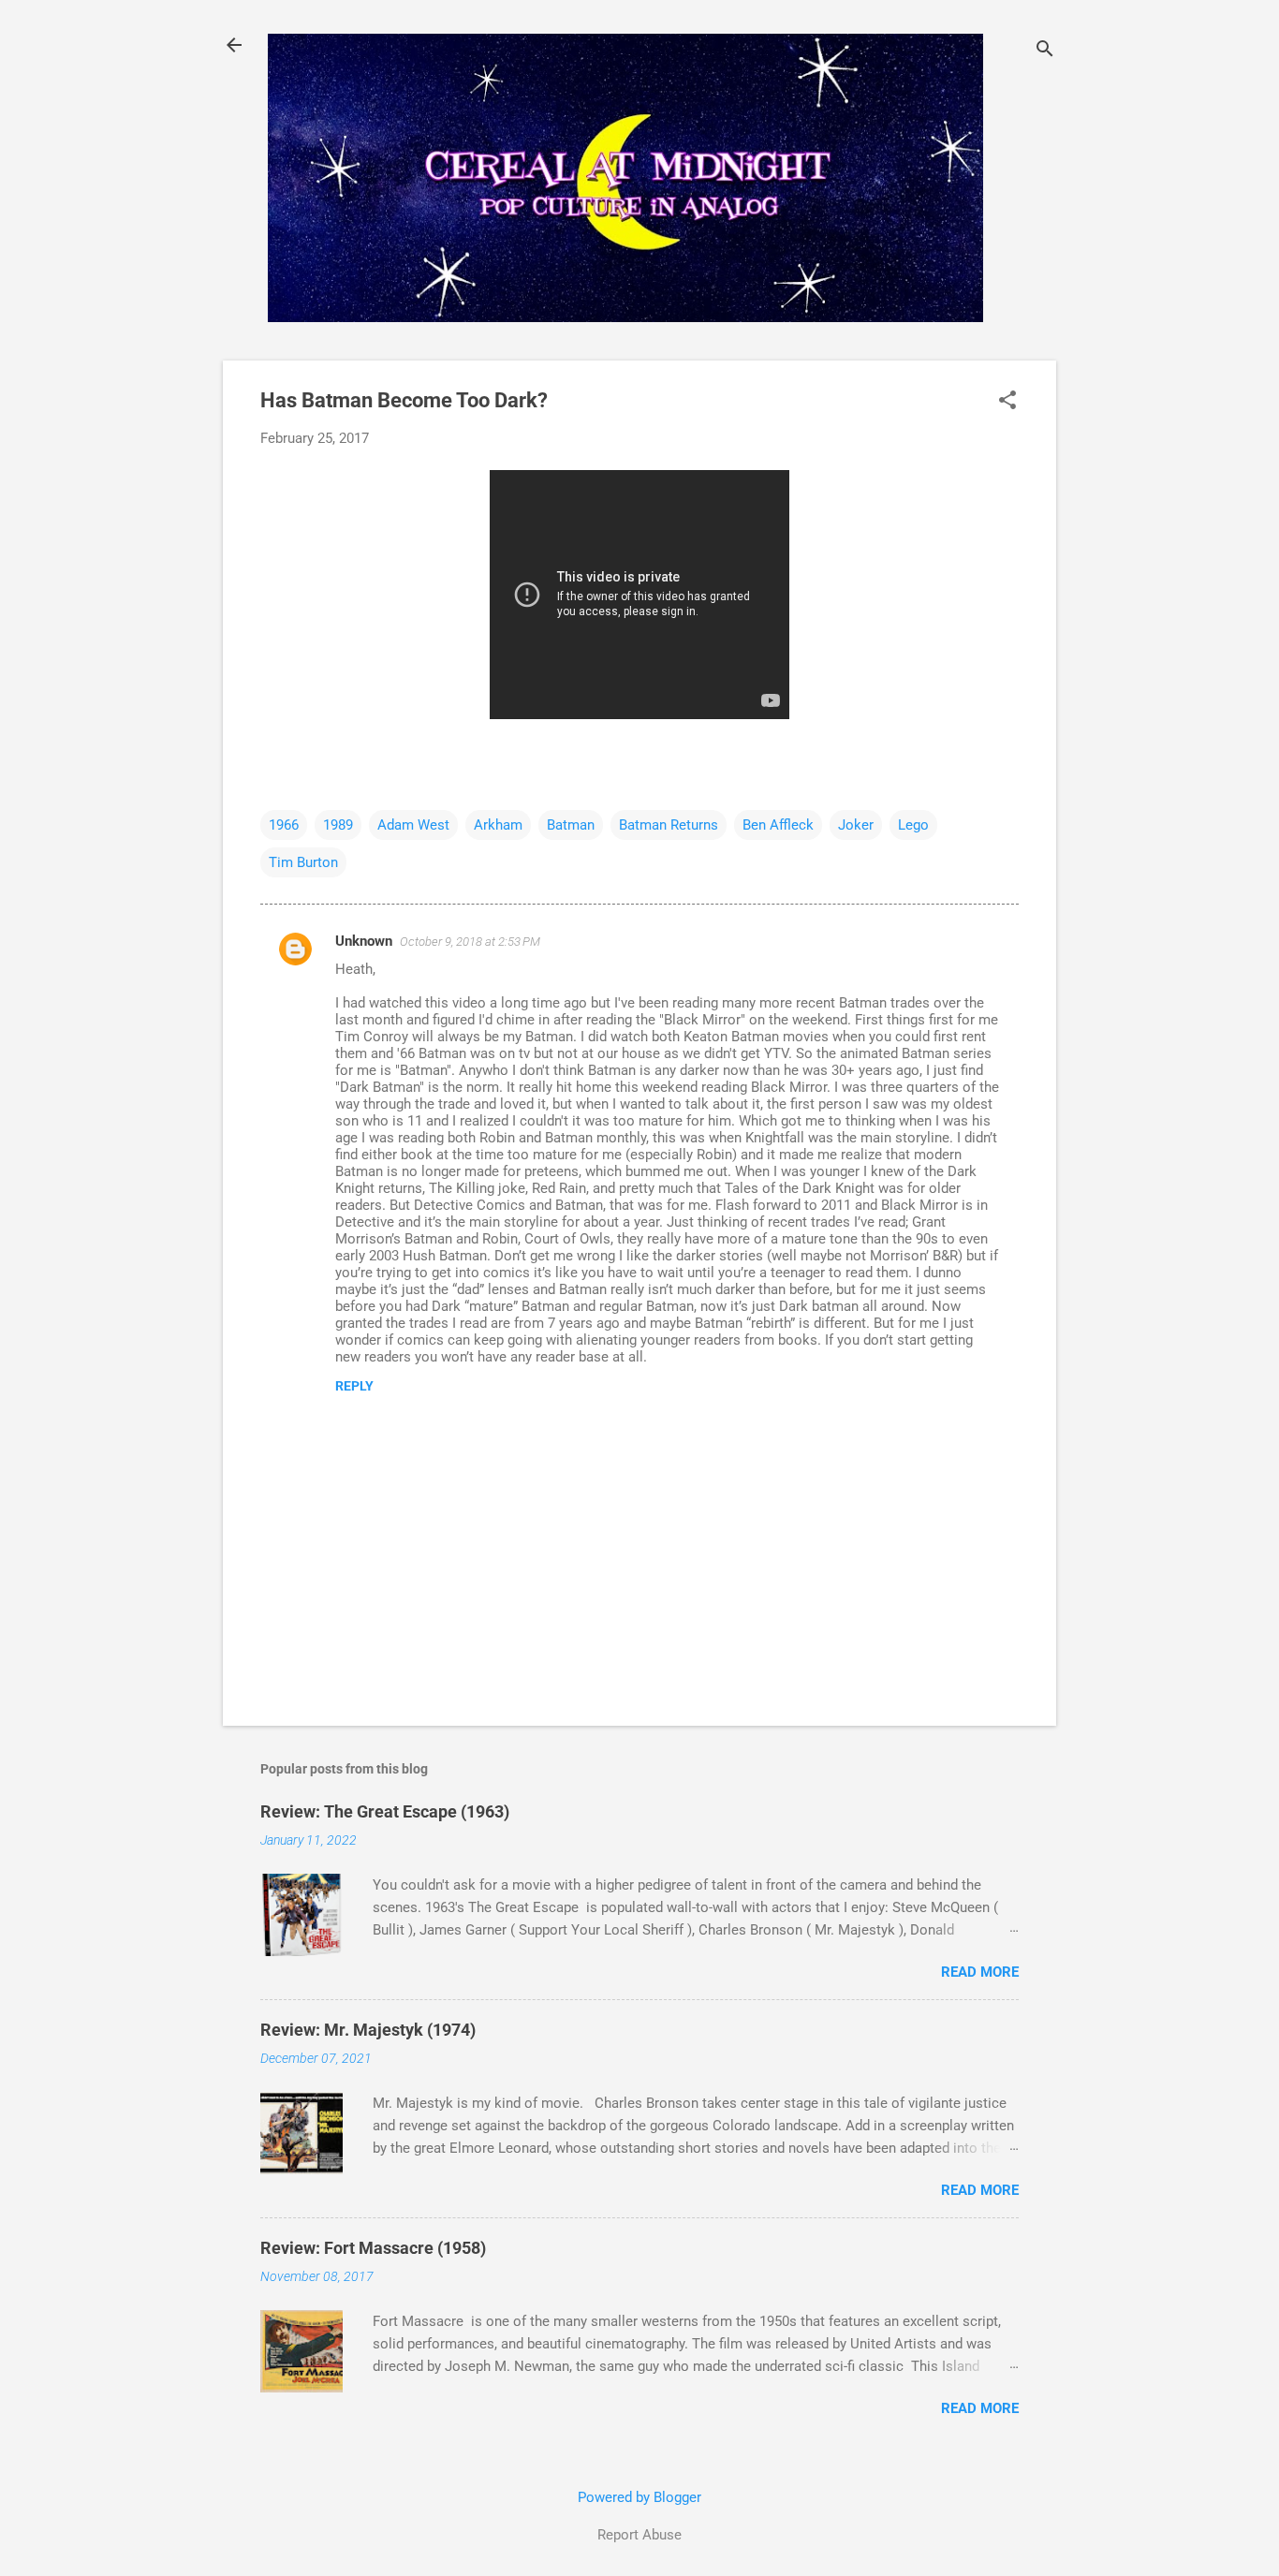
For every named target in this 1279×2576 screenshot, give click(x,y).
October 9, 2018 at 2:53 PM (470, 942)
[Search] (1045, 51)
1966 (284, 825)
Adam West (413, 825)
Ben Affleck (778, 825)
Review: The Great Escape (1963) (385, 1811)
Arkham (498, 825)
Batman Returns (669, 825)
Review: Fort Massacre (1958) (373, 2248)
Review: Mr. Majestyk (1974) (368, 2030)
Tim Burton (303, 862)
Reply (354, 1386)
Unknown (364, 941)
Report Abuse (639, 2535)
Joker (856, 825)
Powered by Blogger (639, 2497)
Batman (571, 825)
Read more (980, 1972)
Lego (913, 825)
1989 (338, 825)
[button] (1007, 402)
